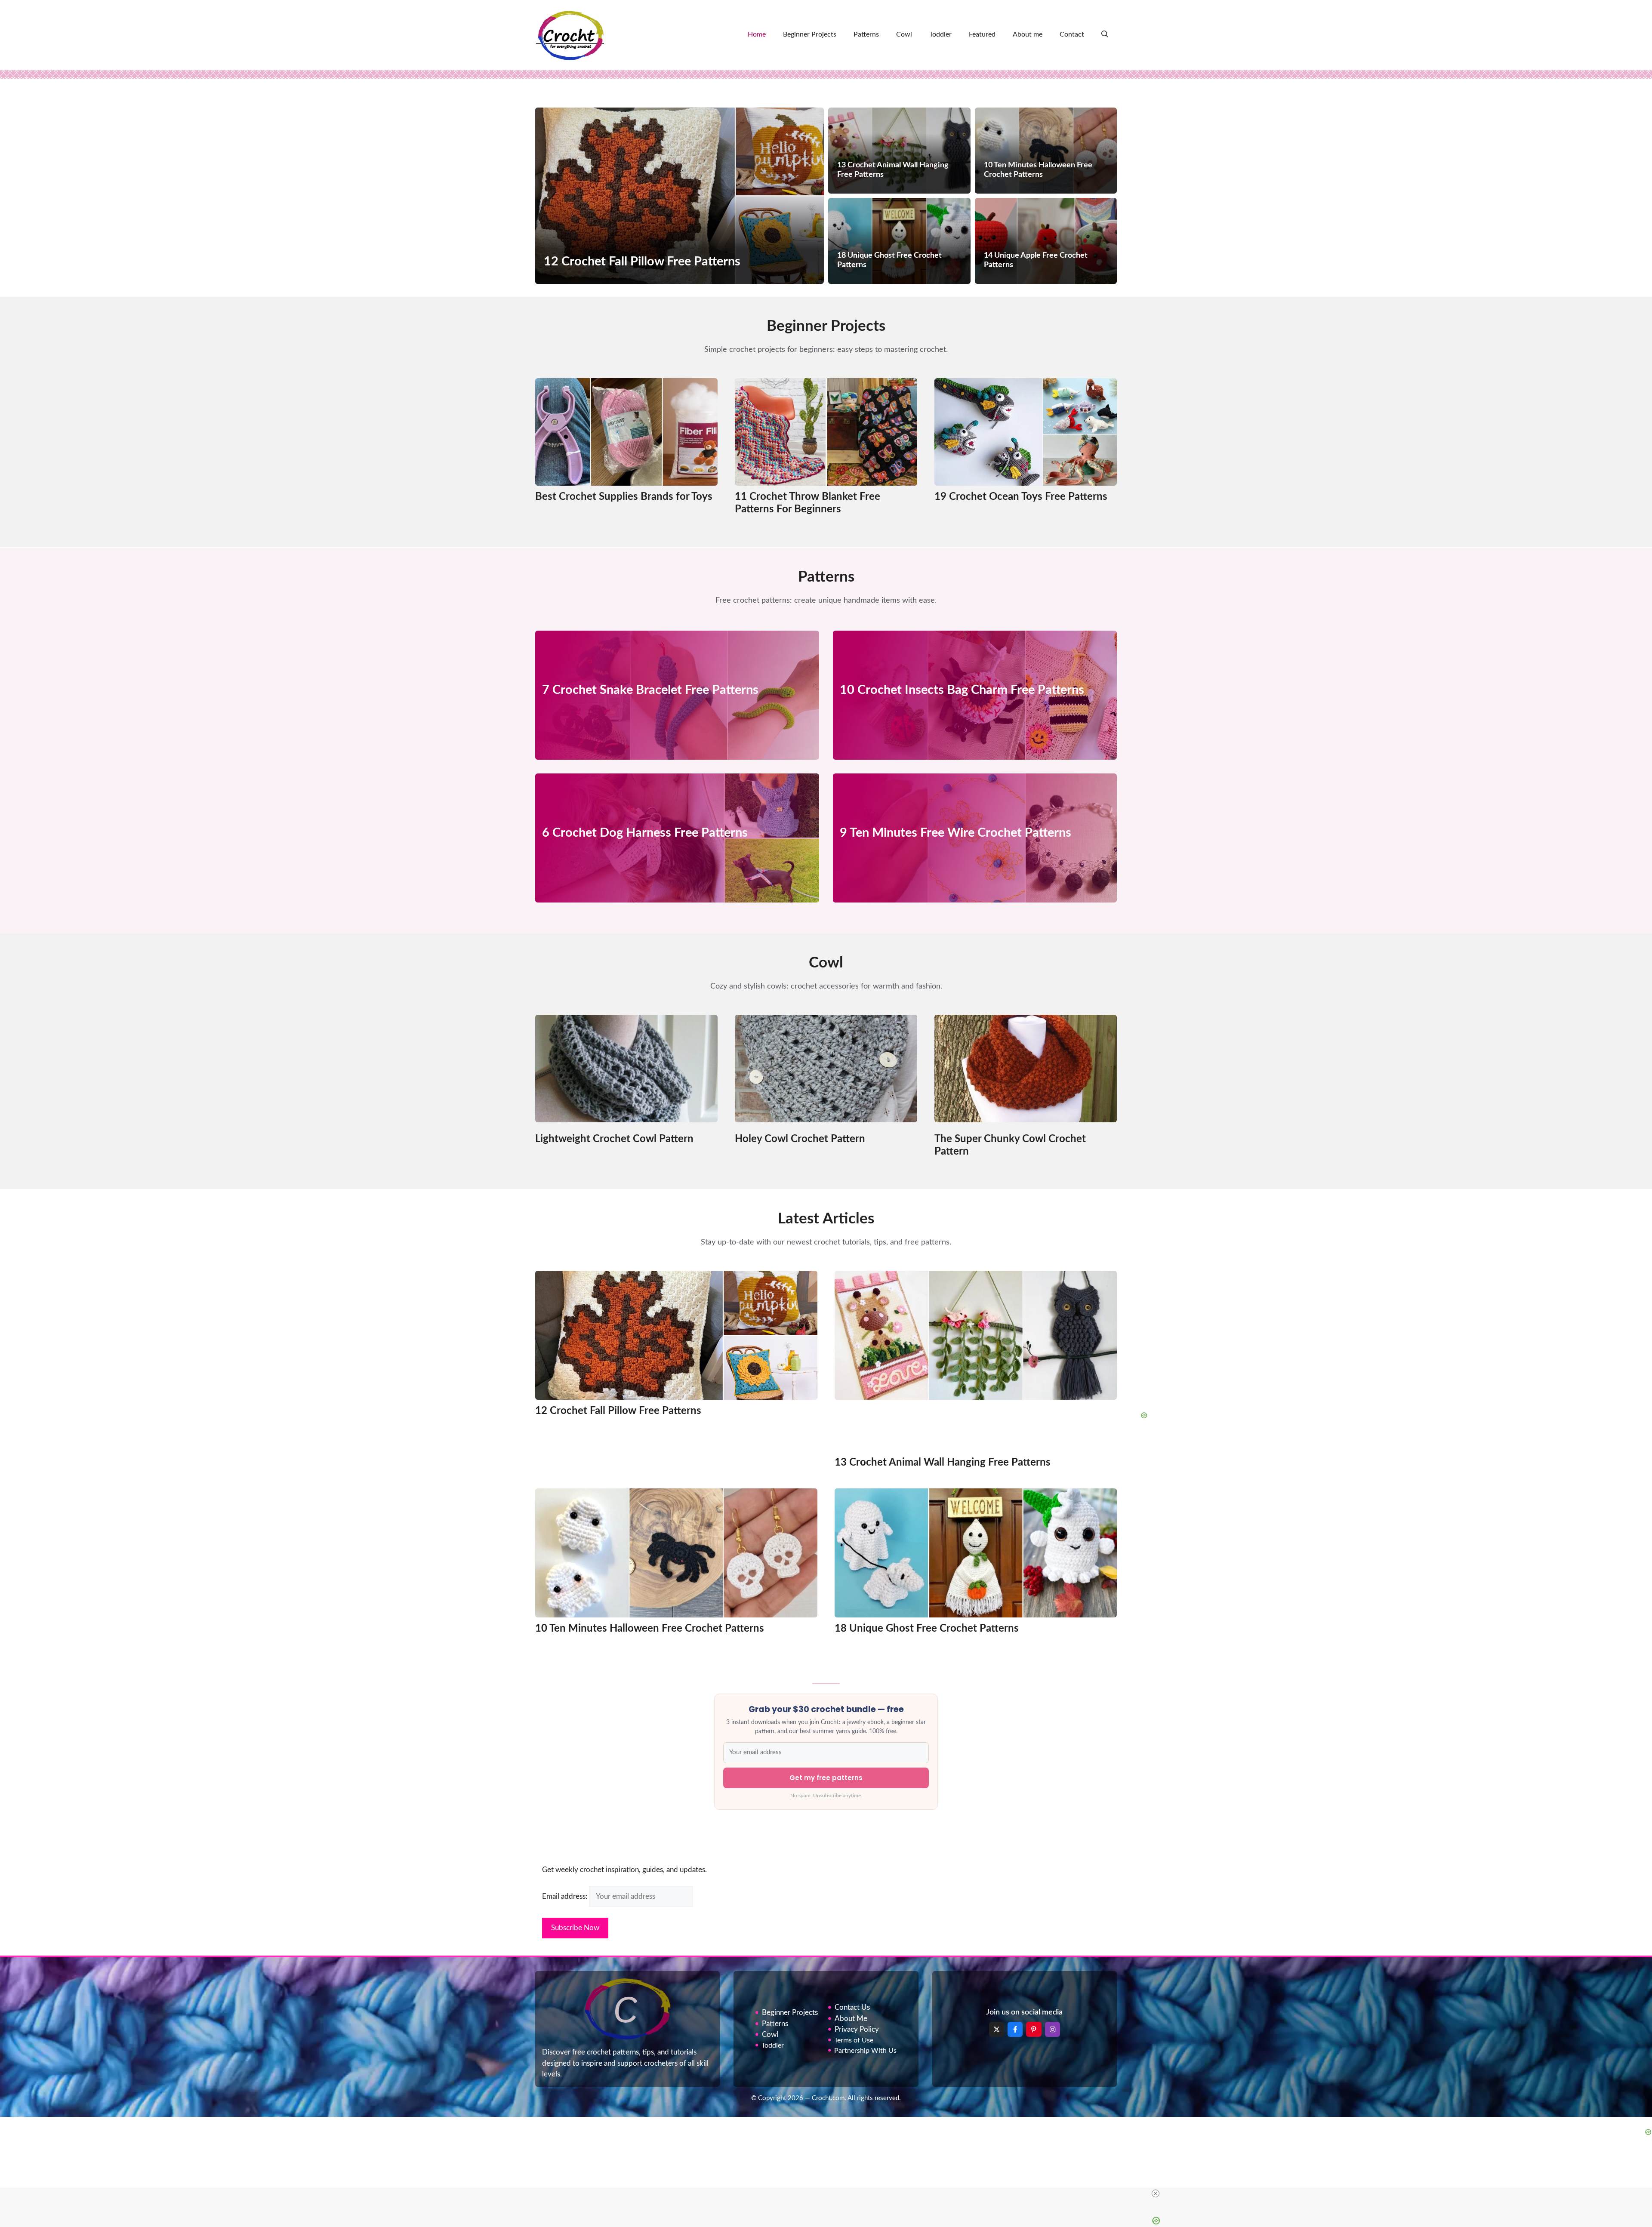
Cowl (904, 34)
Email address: (566, 1896)
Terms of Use (854, 2040)
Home (757, 34)
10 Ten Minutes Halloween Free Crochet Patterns (650, 1629)
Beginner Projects (810, 34)
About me (1028, 34)
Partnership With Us (865, 2051)
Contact (1072, 34)
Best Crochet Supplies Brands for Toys (624, 497)
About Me (851, 2019)
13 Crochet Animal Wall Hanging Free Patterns (943, 1463)
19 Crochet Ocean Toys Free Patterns (1021, 497)
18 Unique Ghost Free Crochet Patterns (927, 1629)
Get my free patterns (826, 1778)
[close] (1156, 2193)
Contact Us (852, 2007)
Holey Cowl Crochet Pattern (800, 1139)
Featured (982, 34)
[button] (1105, 34)
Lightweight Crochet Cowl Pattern (614, 1139)
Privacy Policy (857, 2029)
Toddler (940, 34)
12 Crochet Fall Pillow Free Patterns (618, 1411)
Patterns (866, 34)
